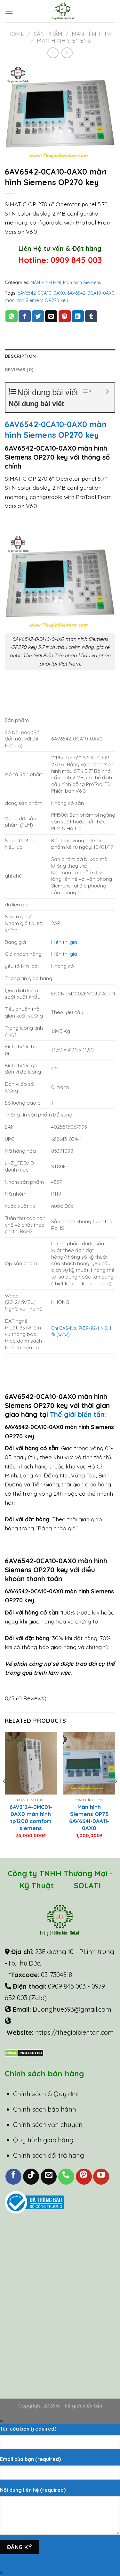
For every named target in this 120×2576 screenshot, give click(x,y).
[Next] (116, 1795)
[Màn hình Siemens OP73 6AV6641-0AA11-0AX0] (89, 1763)
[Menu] (9, 11)
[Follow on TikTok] (31, 2177)
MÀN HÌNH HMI (92, 34)
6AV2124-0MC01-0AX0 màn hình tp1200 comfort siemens (31, 1817)
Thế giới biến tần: (79, 1414)
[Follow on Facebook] (13, 2177)
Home (16, 34)
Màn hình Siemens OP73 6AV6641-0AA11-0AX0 (89, 1817)
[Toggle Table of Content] (84, 391)
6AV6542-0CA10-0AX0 (41, 293)
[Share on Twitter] (38, 316)
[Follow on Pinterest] (84, 2177)
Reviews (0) (19, 370)
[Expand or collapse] (107, 392)
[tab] (60, 356)
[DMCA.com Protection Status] (24, 2052)
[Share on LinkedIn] (78, 316)
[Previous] (4, 1795)
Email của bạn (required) (30, 2459)
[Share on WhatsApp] (12, 316)
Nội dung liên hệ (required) (33, 2490)
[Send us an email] (49, 2177)
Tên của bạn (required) (28, 2429)
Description (20, 356)
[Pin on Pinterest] (65, 316)
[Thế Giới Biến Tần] (63, 11)
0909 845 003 (76, 260)
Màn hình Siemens (64, 40)
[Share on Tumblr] (91, 316)
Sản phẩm (48, 34)
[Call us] (66, 2177)
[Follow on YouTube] (101, 2177)
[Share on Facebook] (25, 316)
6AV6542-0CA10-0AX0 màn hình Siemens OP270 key (56, 429)
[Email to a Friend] (51, 316)
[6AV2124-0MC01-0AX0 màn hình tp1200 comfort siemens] (31, 1763)
